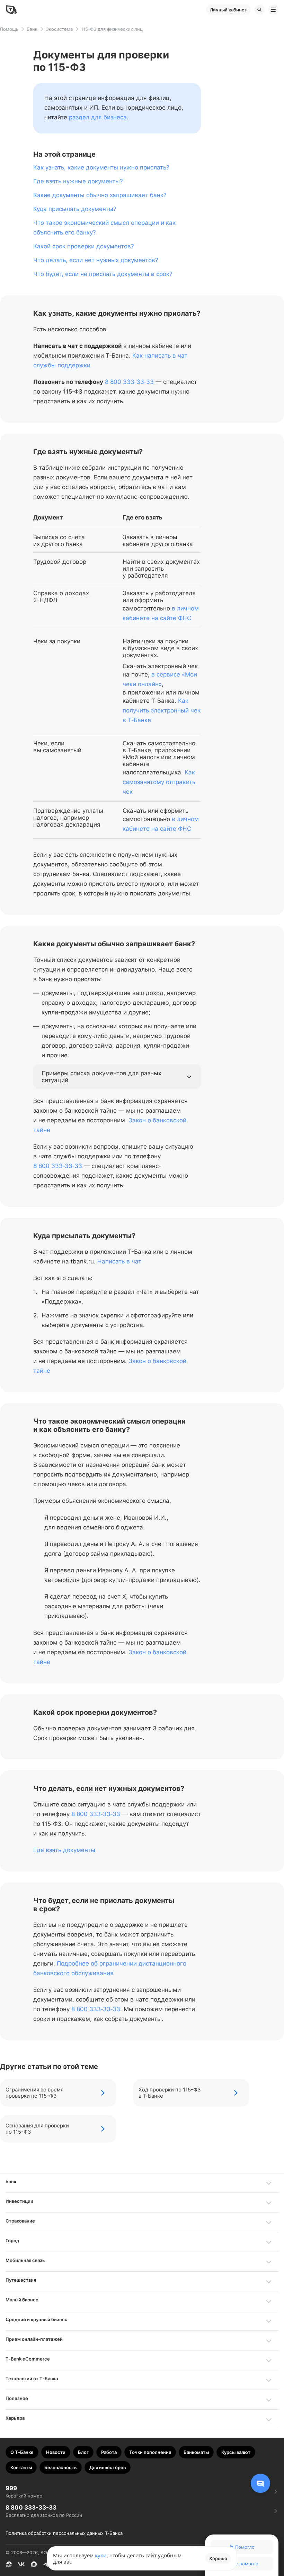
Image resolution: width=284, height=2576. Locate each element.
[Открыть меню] (273, 10)
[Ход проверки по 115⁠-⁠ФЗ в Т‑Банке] (191, 2093)
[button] (117, 1077)
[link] (99, 117)
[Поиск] (259, 10)
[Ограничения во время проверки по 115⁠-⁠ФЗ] (58, 2093)
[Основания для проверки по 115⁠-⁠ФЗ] (58, 2129)
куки (101, 2555)
